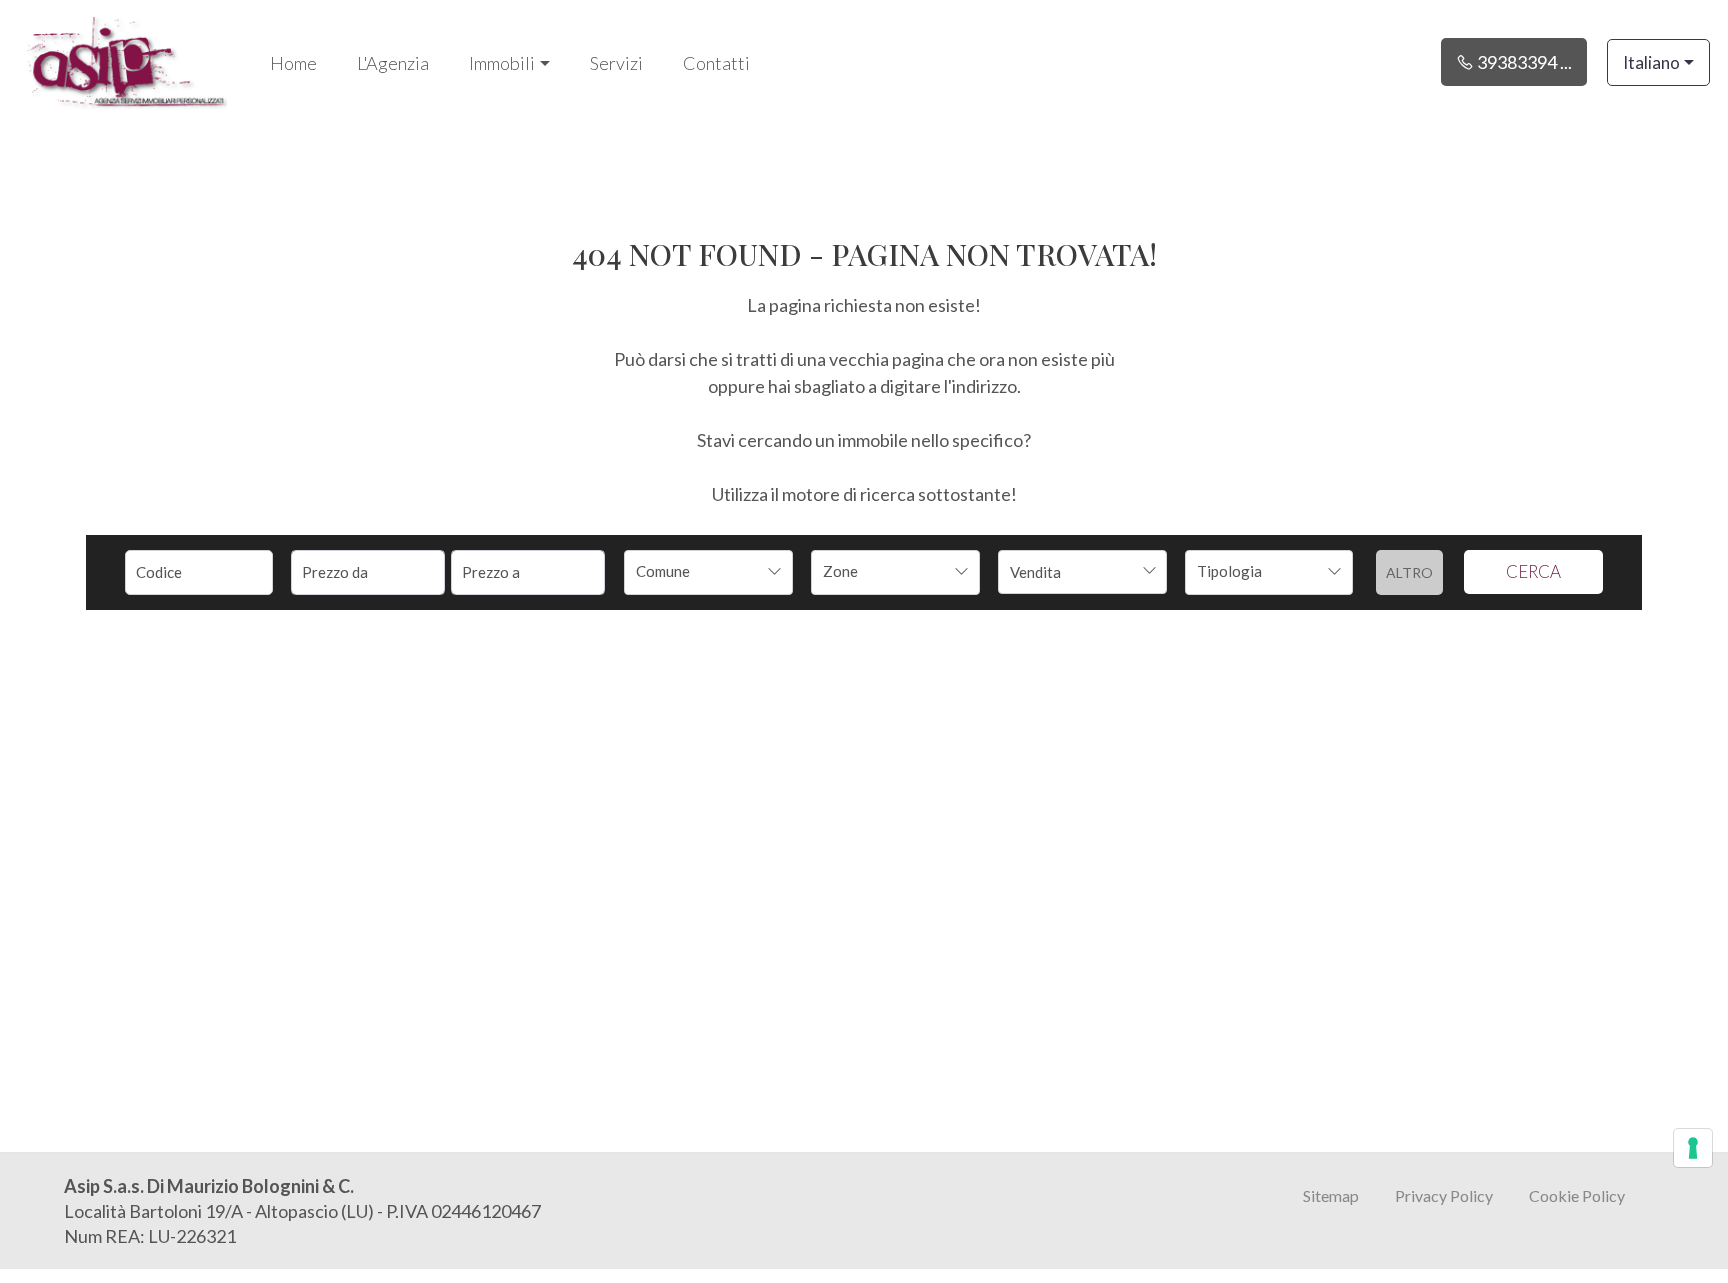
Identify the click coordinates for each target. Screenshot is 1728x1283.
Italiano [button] (1651, 62)
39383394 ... (1523, 62)
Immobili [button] (502, 63)
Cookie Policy (1577, 1195)
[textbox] (692, 571)
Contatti (716, 63)
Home (293, 63)
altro (1409, 572)
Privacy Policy (1444, 1195)
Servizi (616, 63)
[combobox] (708, 572)
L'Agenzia (393, 63)
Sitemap (1331, 1195)
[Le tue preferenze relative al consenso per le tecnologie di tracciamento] (1693, 1148)
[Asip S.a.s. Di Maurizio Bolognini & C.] (125, 60)
